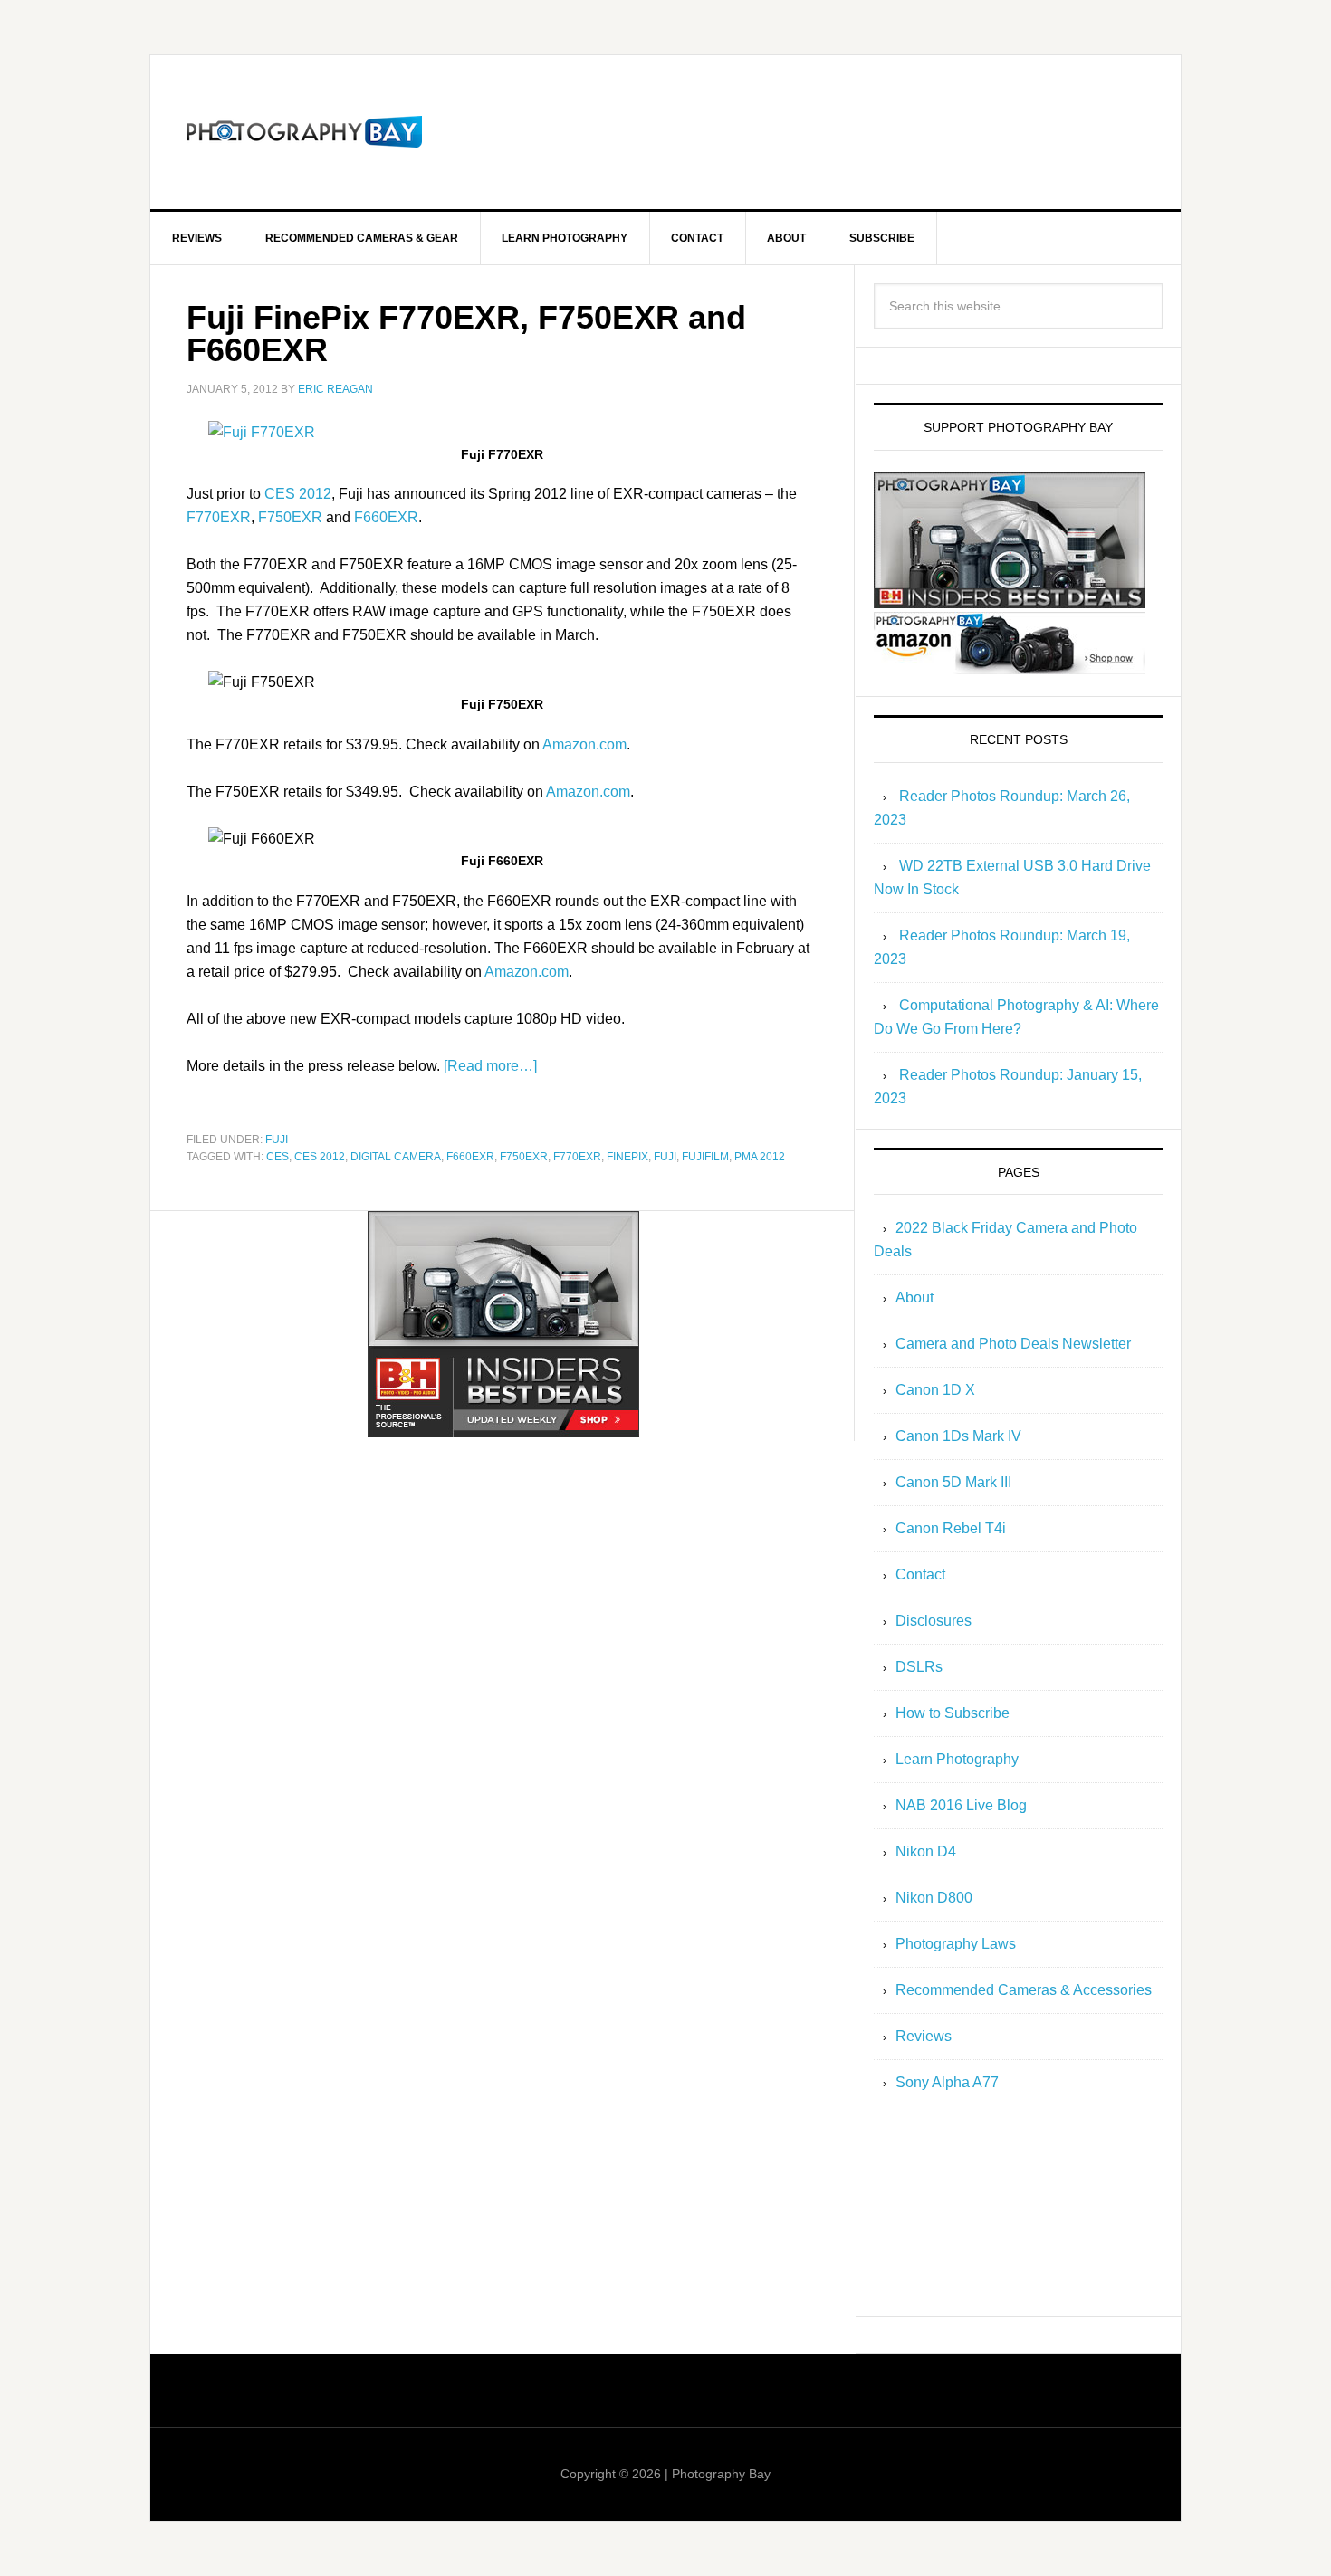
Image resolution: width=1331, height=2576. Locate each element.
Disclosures (934, 1621)
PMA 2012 (760, 1157)
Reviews (924, 2036)
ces (278, 1157)
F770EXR (219, 517)
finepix (627, 1157)
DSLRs (919, 1667)
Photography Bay (304, 132)
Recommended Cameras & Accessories (1024, 1990)
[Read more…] (490, 1066)
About (914, 1298)
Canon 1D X (935, 1390)
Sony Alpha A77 (947, 2082)
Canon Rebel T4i (951, 1528)
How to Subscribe (953, 1713)
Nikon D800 (934, 1898)
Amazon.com (584, 744)
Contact (920, 1574)
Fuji (277, 1140)
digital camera (396, 1157)
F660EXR (386, 517)
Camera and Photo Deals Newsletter (1013, 1344)
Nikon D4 (926, 1851)
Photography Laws (956, 1944)
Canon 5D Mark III (953, 1482)
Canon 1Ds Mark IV (958, 1436)
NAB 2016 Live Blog (961, 1805)
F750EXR (290, 517)
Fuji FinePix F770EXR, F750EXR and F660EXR (466, 334)
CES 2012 (298, 494)
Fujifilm (705, 1157)
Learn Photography (957, 1759)
